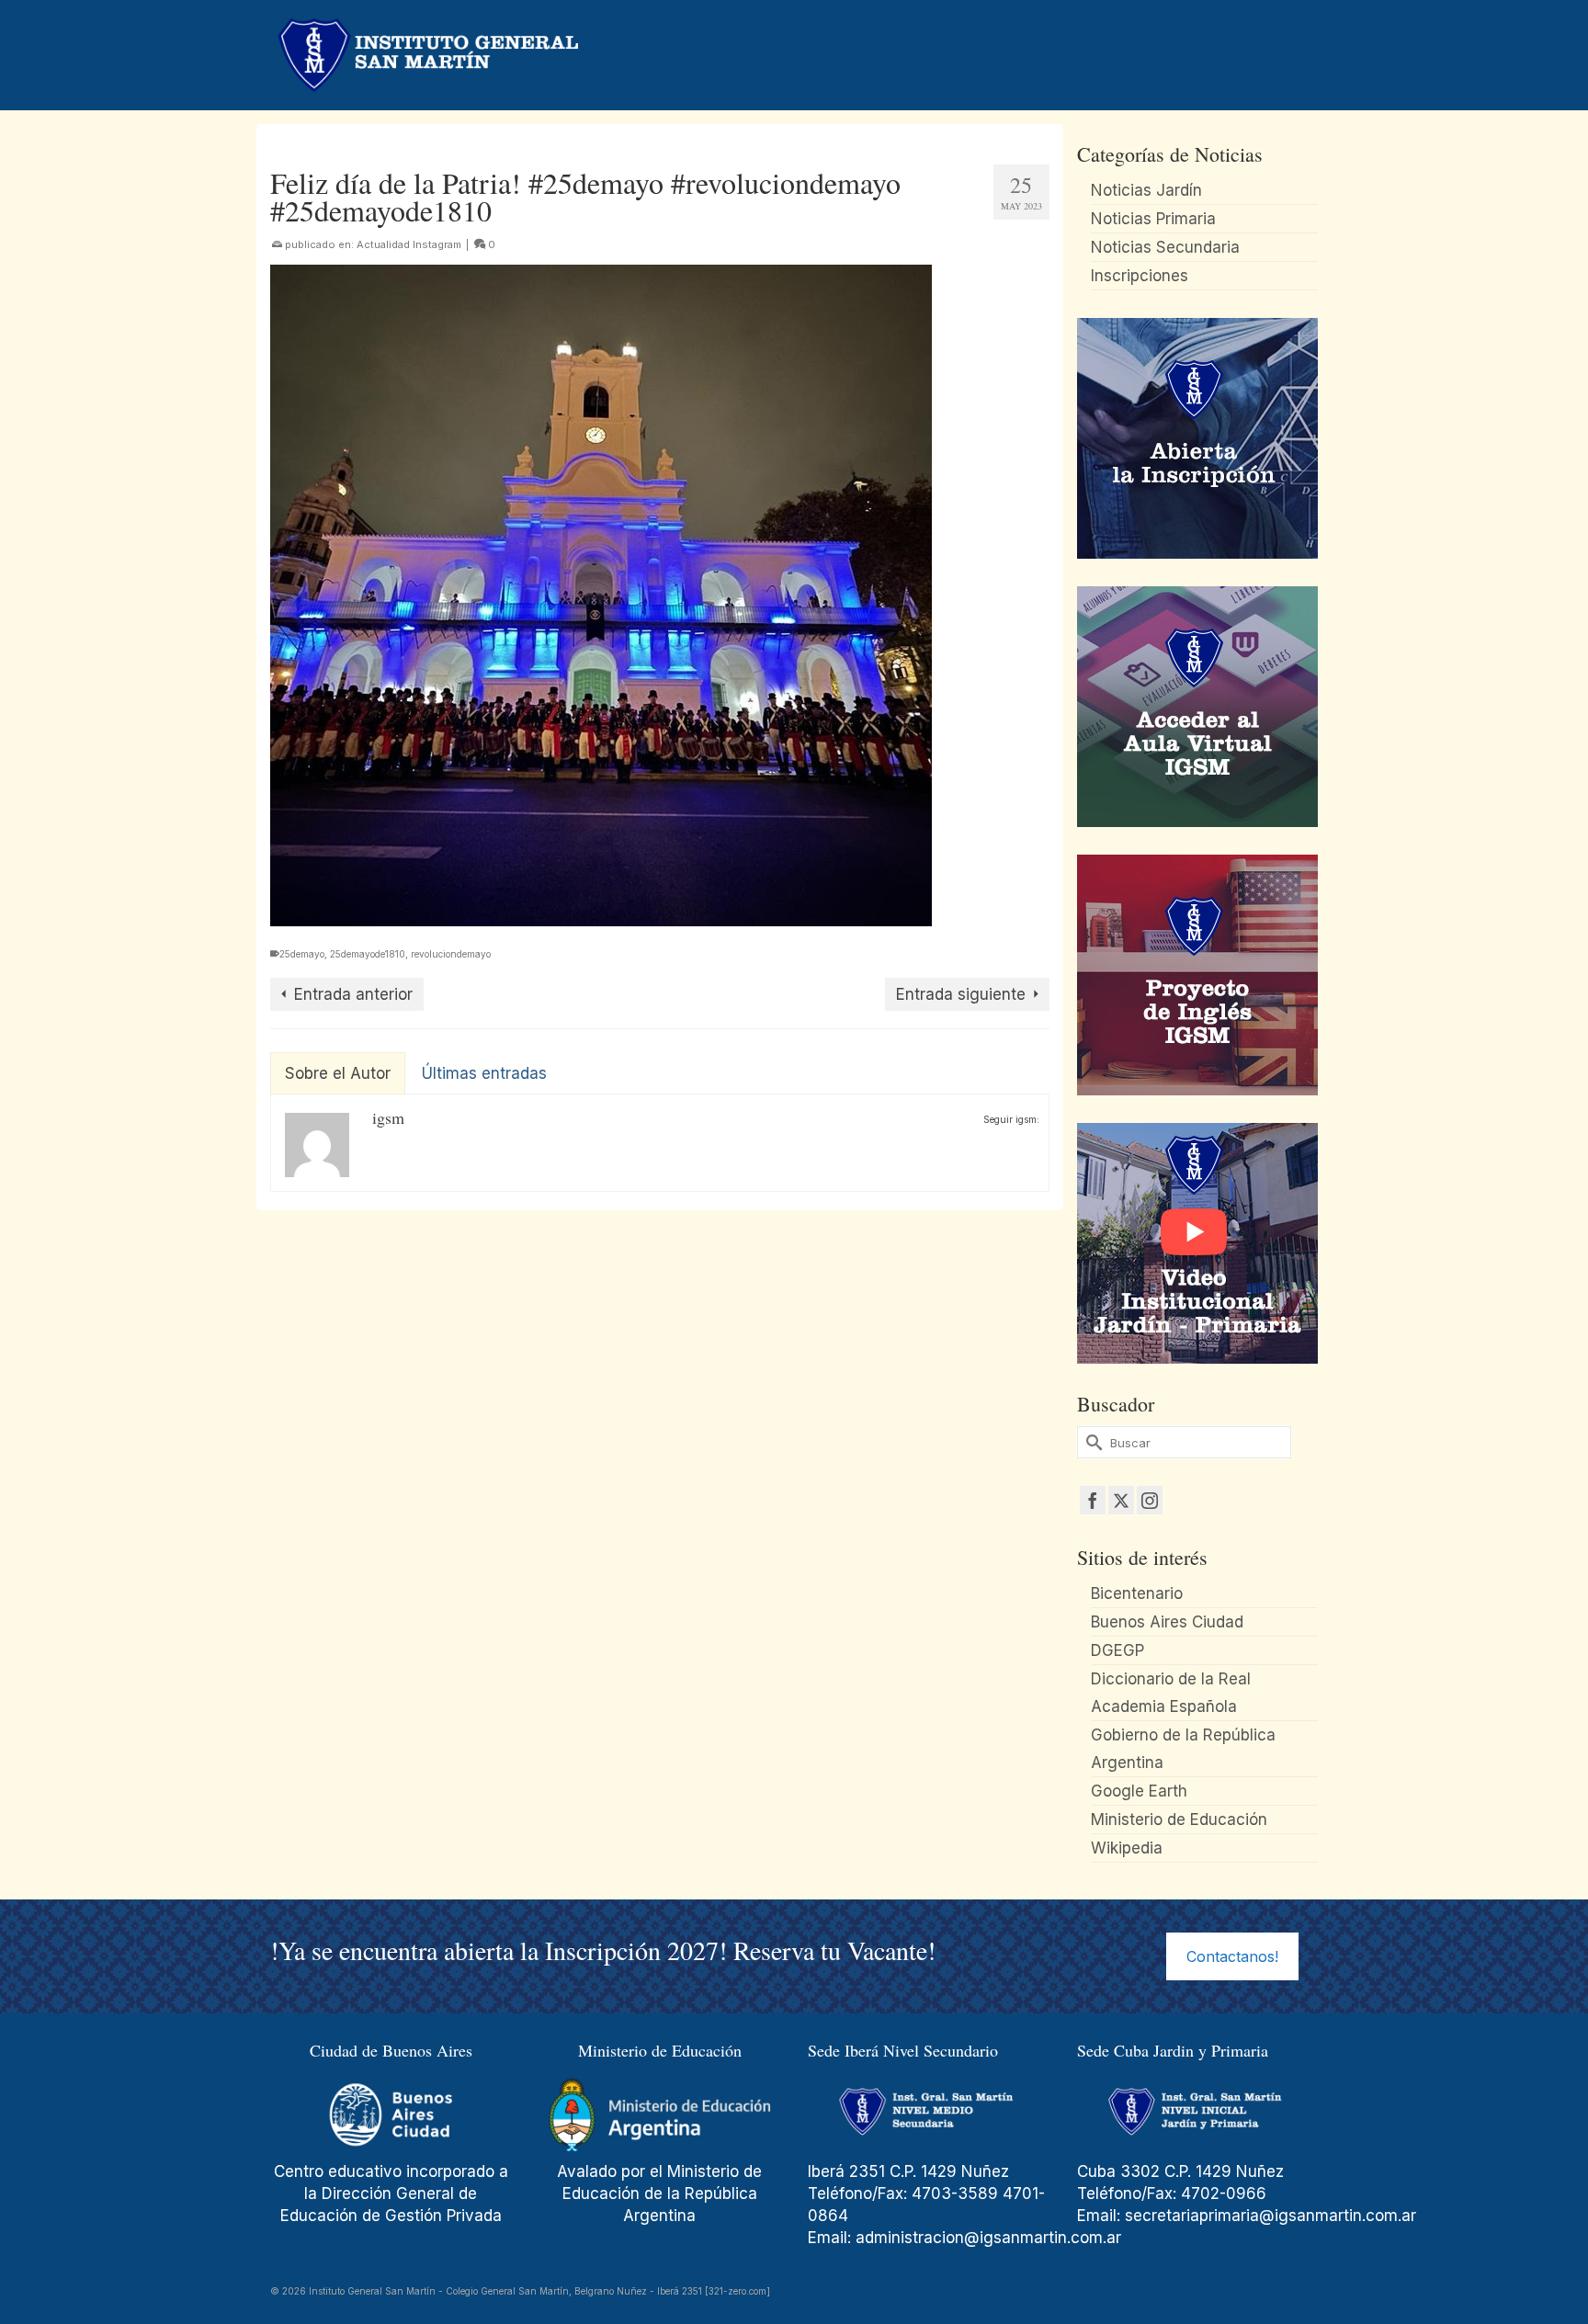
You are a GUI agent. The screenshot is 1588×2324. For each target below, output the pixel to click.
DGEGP (1117, 1650)
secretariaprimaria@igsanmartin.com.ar (1270, 2216)
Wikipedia (1127, 1848)
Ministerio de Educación (1179, 1820)
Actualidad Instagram (409, 244)
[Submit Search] (1091, 1442)
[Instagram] (1150, 1500)
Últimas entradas (484, 1073)
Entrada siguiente (961, 994)
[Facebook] (1093, 1500)
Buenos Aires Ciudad (1167, 1622)
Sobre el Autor (338, 1073)
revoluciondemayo (451, 954)
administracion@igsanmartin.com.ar (991, 2238)
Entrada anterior (353, 994)
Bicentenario (1137, 1593)
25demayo (302, 954)
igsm (388, 1117)
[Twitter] (1121, 1500)
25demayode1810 (368, 954)
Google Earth (1139, 1791)
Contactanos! (1232, 1956)
